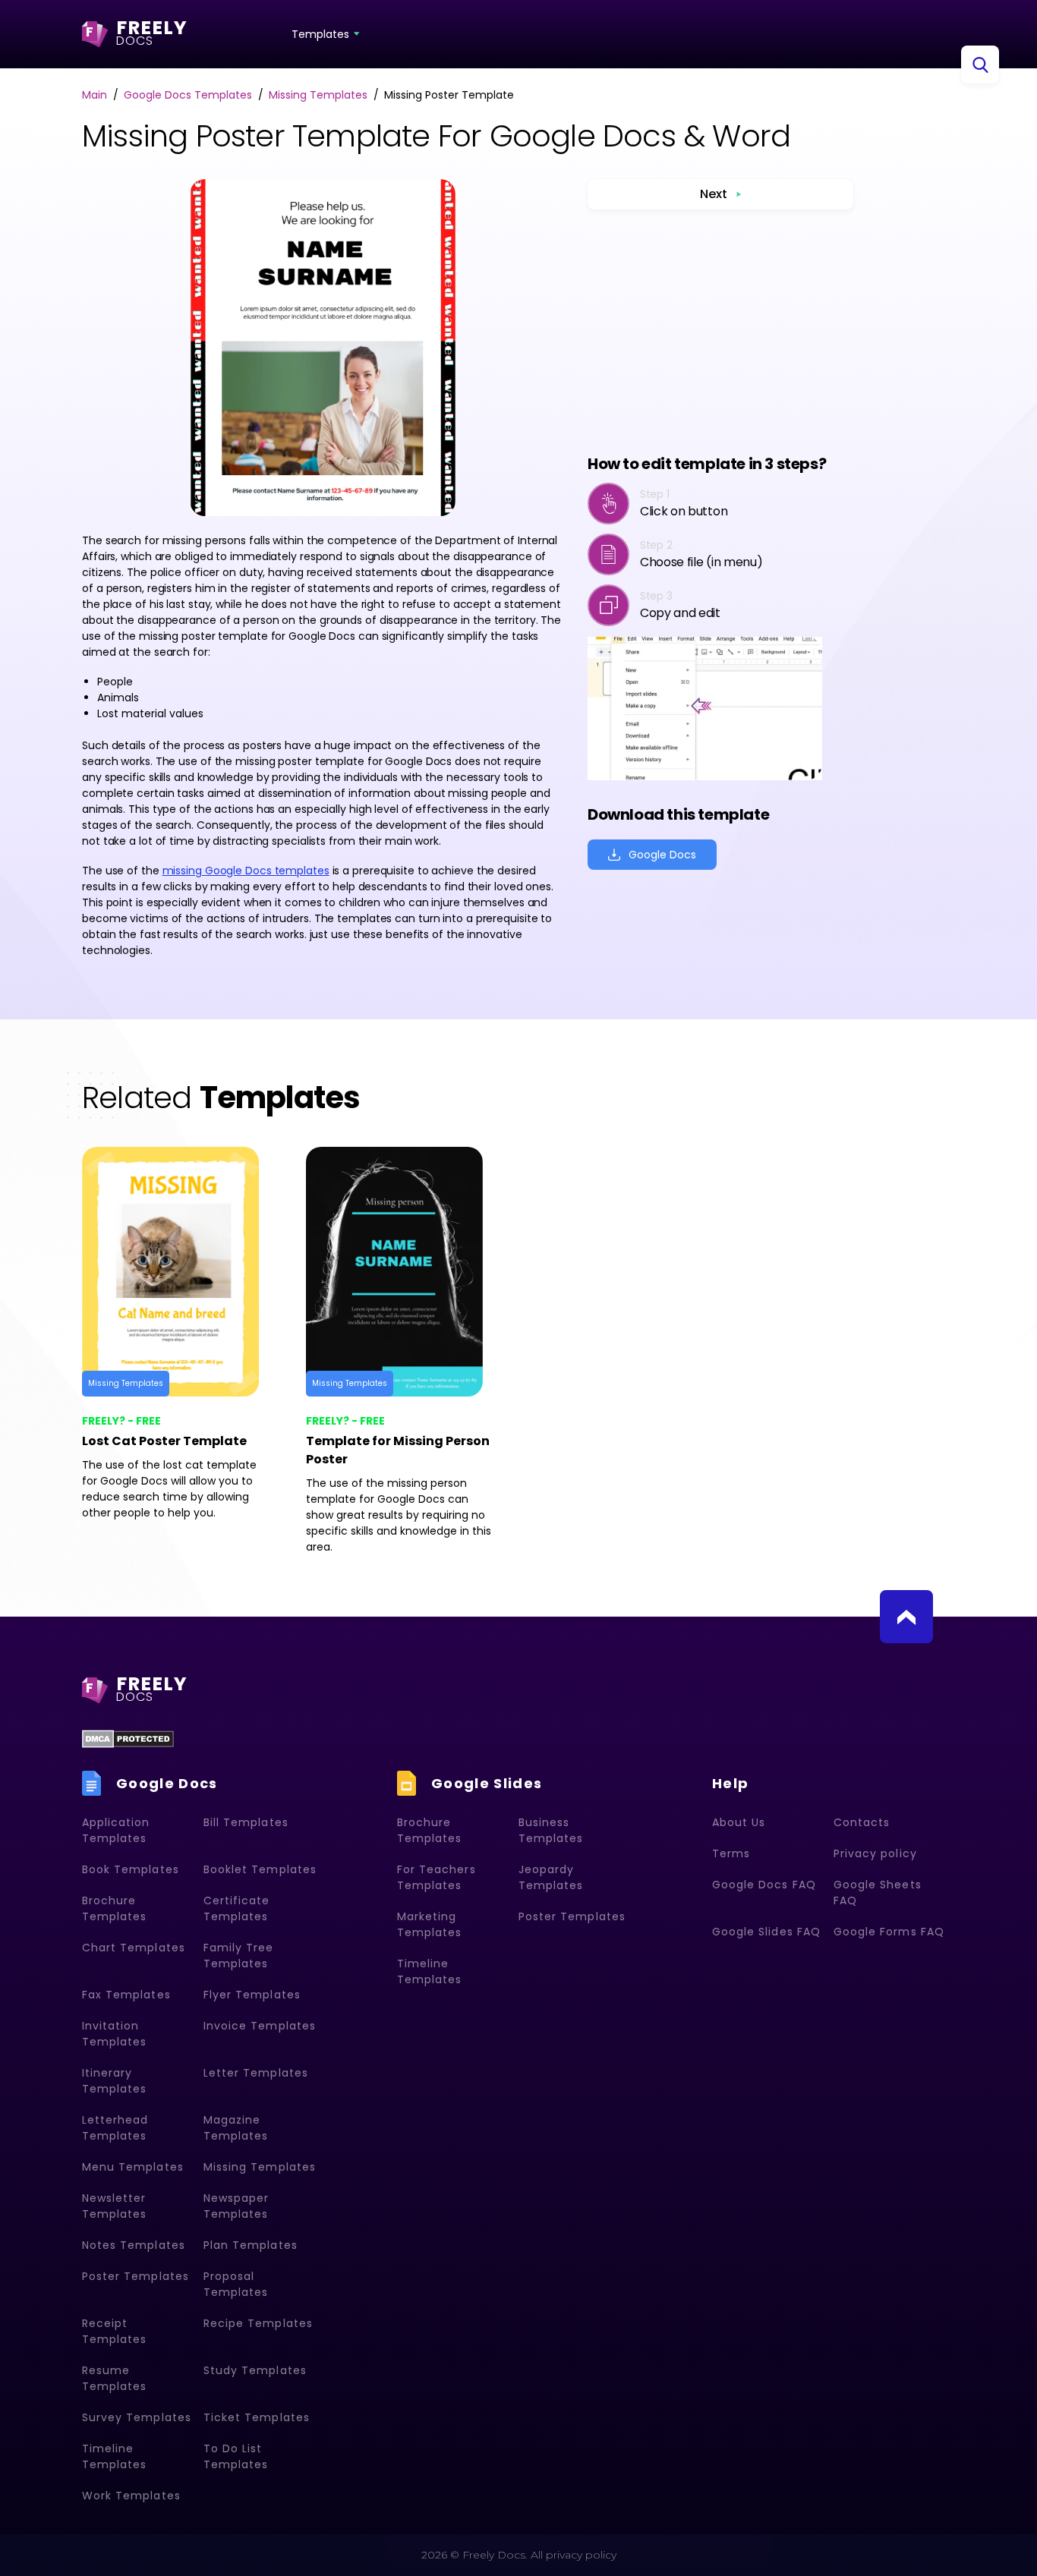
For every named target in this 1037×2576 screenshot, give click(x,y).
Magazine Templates (236, 2128)
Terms (731, 1853)
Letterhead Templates (115, 2128)
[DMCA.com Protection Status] (128, 1739)
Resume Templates (114, 2378)
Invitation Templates (114, 2034)
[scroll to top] (906, 1617)
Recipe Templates (258, 2323)
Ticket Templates (257, 2417)
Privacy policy (875, 1853)
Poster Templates (136, 2276)
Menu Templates (133, 2167)
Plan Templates (251, 2245)
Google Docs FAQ (764, 1885)
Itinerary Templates (114, 2081)
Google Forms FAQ (889, 1932)
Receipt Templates (114, 2331)
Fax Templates (126, 1995)
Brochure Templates (114, 1908)
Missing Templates (126, 1383)
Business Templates (551, 1830)
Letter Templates (256, 2073)
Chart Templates (134, 1948)
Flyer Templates (252, 1995)
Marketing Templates (429, 1924)
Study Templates (255, 2370)
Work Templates (131, 2496)
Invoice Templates (260, 2026)
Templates (320, 34)
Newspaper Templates (236, 2206)
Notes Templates (134, 2245)
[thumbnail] (183, 1272)
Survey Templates (137, 2417)
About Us (739, 1822)
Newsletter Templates (114, 2206)
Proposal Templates (236, 2284)
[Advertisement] (720, 331)
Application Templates (116, 1830)
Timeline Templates (114, 2456)
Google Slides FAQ (766, 1932)
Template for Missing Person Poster (398, 1450)
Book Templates (131, 1869)
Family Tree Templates (239, 1956)
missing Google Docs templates (246, 871)
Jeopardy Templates (551, 1877)
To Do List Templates (236, 2456)
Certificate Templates (237, 1908)
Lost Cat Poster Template (164, 1441)
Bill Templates (246, 1822)
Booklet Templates (260, 1869)
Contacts (862, 1822)
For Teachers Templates (437, 1877)
